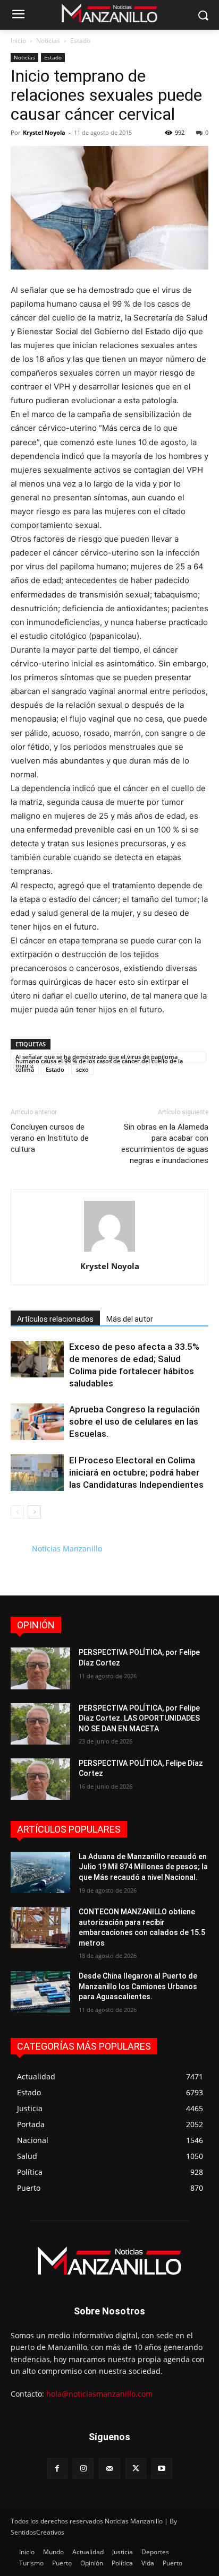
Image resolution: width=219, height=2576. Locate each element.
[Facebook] (57, 2469)
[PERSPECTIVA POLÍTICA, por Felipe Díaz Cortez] (40, 1668)
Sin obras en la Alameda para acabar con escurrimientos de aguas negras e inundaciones (165, 1144)
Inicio (18, 41)
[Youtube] (162, 2469)
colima (25, 1069)
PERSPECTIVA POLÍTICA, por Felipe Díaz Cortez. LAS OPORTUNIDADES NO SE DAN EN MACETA (139, 1718)
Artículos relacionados (55, 1319)
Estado (80, 41)
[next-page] (34, 1512)
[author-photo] (109, 1251)
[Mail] (109, 2469)
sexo (82, 1069)
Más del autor (130, 1319)
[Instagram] (83, 2469)
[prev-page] (17, 1512)
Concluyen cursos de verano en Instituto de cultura (50, 1138)
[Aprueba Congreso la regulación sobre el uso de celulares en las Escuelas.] (37, 1422)
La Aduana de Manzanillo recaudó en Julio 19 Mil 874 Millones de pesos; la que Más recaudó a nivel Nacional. (143, 1867)
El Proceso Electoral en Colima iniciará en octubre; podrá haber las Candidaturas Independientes (136, 1472)
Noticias (48, 41)
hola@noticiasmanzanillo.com (99, 2394)
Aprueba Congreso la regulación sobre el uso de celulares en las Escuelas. (134, 1421)
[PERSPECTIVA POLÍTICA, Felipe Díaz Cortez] (40, 1779)
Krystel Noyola (44, 132)
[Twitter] (136, 2469)
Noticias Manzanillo (67, 1549)
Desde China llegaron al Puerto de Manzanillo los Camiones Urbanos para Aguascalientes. (138, 1986)
